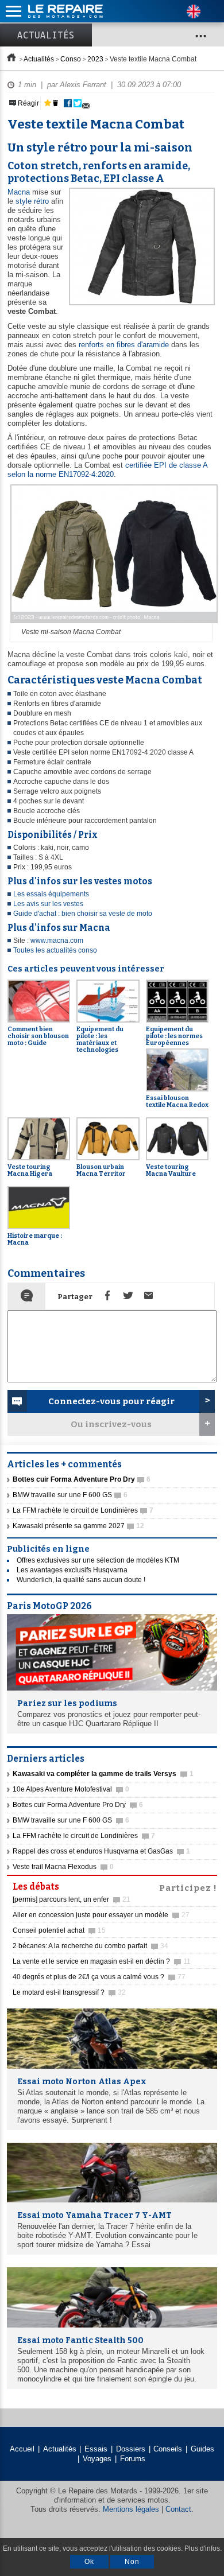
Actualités (46, 35)
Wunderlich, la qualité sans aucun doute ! (81, 1580)
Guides (202, 2449)
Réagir (28, 103)
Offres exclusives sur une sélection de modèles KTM (98, 1560)
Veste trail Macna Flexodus (63, 1867)
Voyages (97, 2459)
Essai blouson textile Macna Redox (177, 1101)
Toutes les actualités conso (55, 950)
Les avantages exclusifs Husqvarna (72, 1570)
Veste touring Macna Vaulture (171, 1170)
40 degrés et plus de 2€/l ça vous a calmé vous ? (99, 1977)
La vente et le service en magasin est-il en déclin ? (102, 1961)
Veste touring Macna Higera (30, 1170)
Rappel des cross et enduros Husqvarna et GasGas (101, 1851)
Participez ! (188, 1887)
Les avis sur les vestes (48, 904)
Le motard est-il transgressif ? (69, 1992)
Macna (19, 192)
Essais (96, 2449)
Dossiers (131, 2449)
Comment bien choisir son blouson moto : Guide (38, 1036)
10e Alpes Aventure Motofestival (71, 1789)
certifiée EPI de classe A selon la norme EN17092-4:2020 (107, 470)
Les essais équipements (51, 894)
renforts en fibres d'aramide (124, 345)
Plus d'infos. (203, 2548)
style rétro (32, 201)
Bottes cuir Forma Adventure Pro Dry (78, 1805)
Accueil (22, 2449)
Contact (178, 2509)
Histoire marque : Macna (35, 1239)
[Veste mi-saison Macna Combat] (113, 624)
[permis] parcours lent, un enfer (72, 1899)
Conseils (168, 2449)
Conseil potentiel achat (59, 1930)
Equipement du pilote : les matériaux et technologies (100, 1039)
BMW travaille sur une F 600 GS (70, 1495)
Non (132, 2562)
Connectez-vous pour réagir (111, 1401)
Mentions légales (131, 2509)
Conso (71, 59)
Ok (89, 2562)
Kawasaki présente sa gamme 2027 (78, 1526)
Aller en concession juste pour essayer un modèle (101, 1915)
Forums (133, 2459)
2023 (95, 59)
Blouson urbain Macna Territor (101, 1170)
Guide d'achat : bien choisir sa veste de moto (83, 914)
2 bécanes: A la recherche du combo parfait (90, 1946)
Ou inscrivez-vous (111, 1424)
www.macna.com (57, 941)
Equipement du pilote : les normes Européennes (174, 1036)
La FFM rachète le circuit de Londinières (83, 1510)
